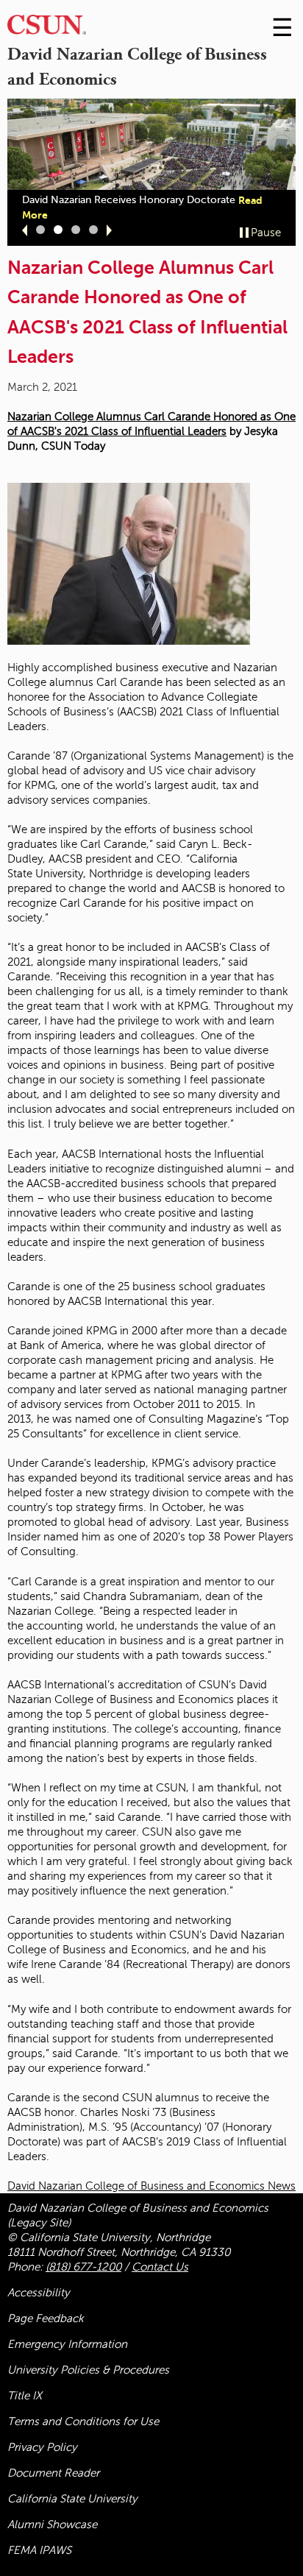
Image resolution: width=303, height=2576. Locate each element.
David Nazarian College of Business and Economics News (151, 2186)
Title (25, 2396)
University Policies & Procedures (88, 2370)
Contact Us (160, 2267)
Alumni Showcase (52, 2524)
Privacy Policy (42, 2447)
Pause (266, 233)
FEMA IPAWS (39, 2550)
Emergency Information (67, 2344)
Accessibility (39, 2293)
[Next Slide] (109, 230)
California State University (72, 2499)
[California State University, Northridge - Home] (47, 28)
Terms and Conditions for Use (83, 2421)
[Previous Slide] (25, 230)
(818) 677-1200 (83, 2267)
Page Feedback (46, 2318)
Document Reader (53, 2473)
